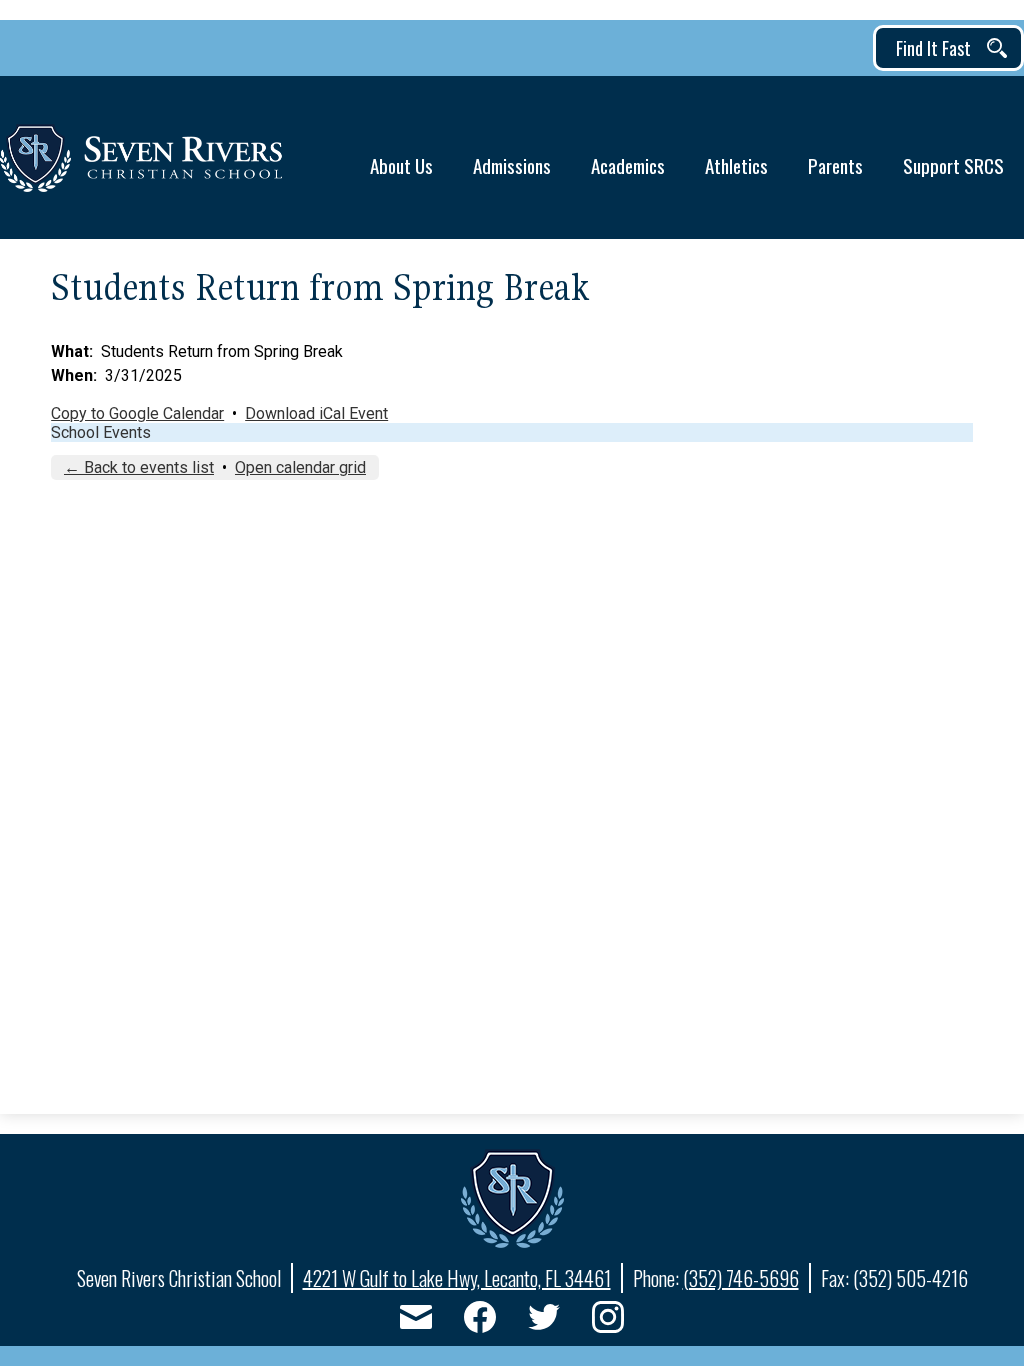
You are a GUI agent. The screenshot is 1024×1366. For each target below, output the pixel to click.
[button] (401, 157)
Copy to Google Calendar (137, 413)
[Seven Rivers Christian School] (141, 158)
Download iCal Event (316, 413)
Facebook (480, 1317)
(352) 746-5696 (741, 1278)
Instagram (608, 1317)
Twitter (544, 1317)
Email (416, 1317)
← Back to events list (139, 467)
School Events (101, 432)
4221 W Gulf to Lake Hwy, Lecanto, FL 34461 (457, 1278)
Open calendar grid (300, 467)
